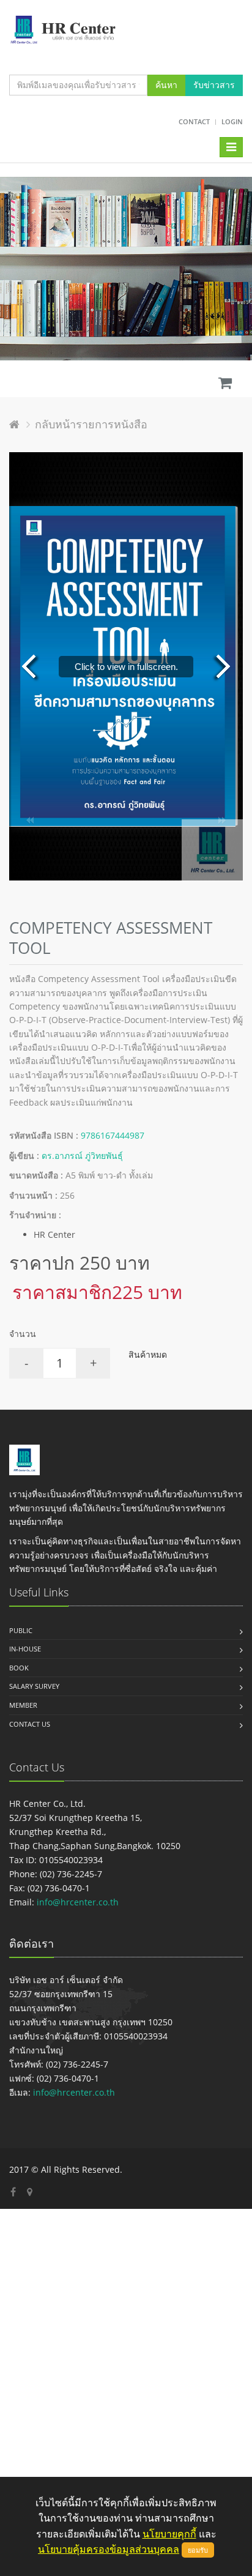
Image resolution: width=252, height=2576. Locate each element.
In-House (25, 1649)
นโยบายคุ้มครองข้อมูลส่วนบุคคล (109, 2549)
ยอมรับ (198, 2550)
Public (21, 1630)
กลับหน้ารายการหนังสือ (91, 424)
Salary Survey (34, 1686)
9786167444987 (113, 1135)
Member (23, 1705)
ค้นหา (166, 85)
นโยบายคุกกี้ (169, 2534)
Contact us (30, 1724)
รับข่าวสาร (214, 85)
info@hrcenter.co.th (78, 1902)
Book (19, 1668)
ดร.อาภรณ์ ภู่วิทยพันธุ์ (82, 1156)
